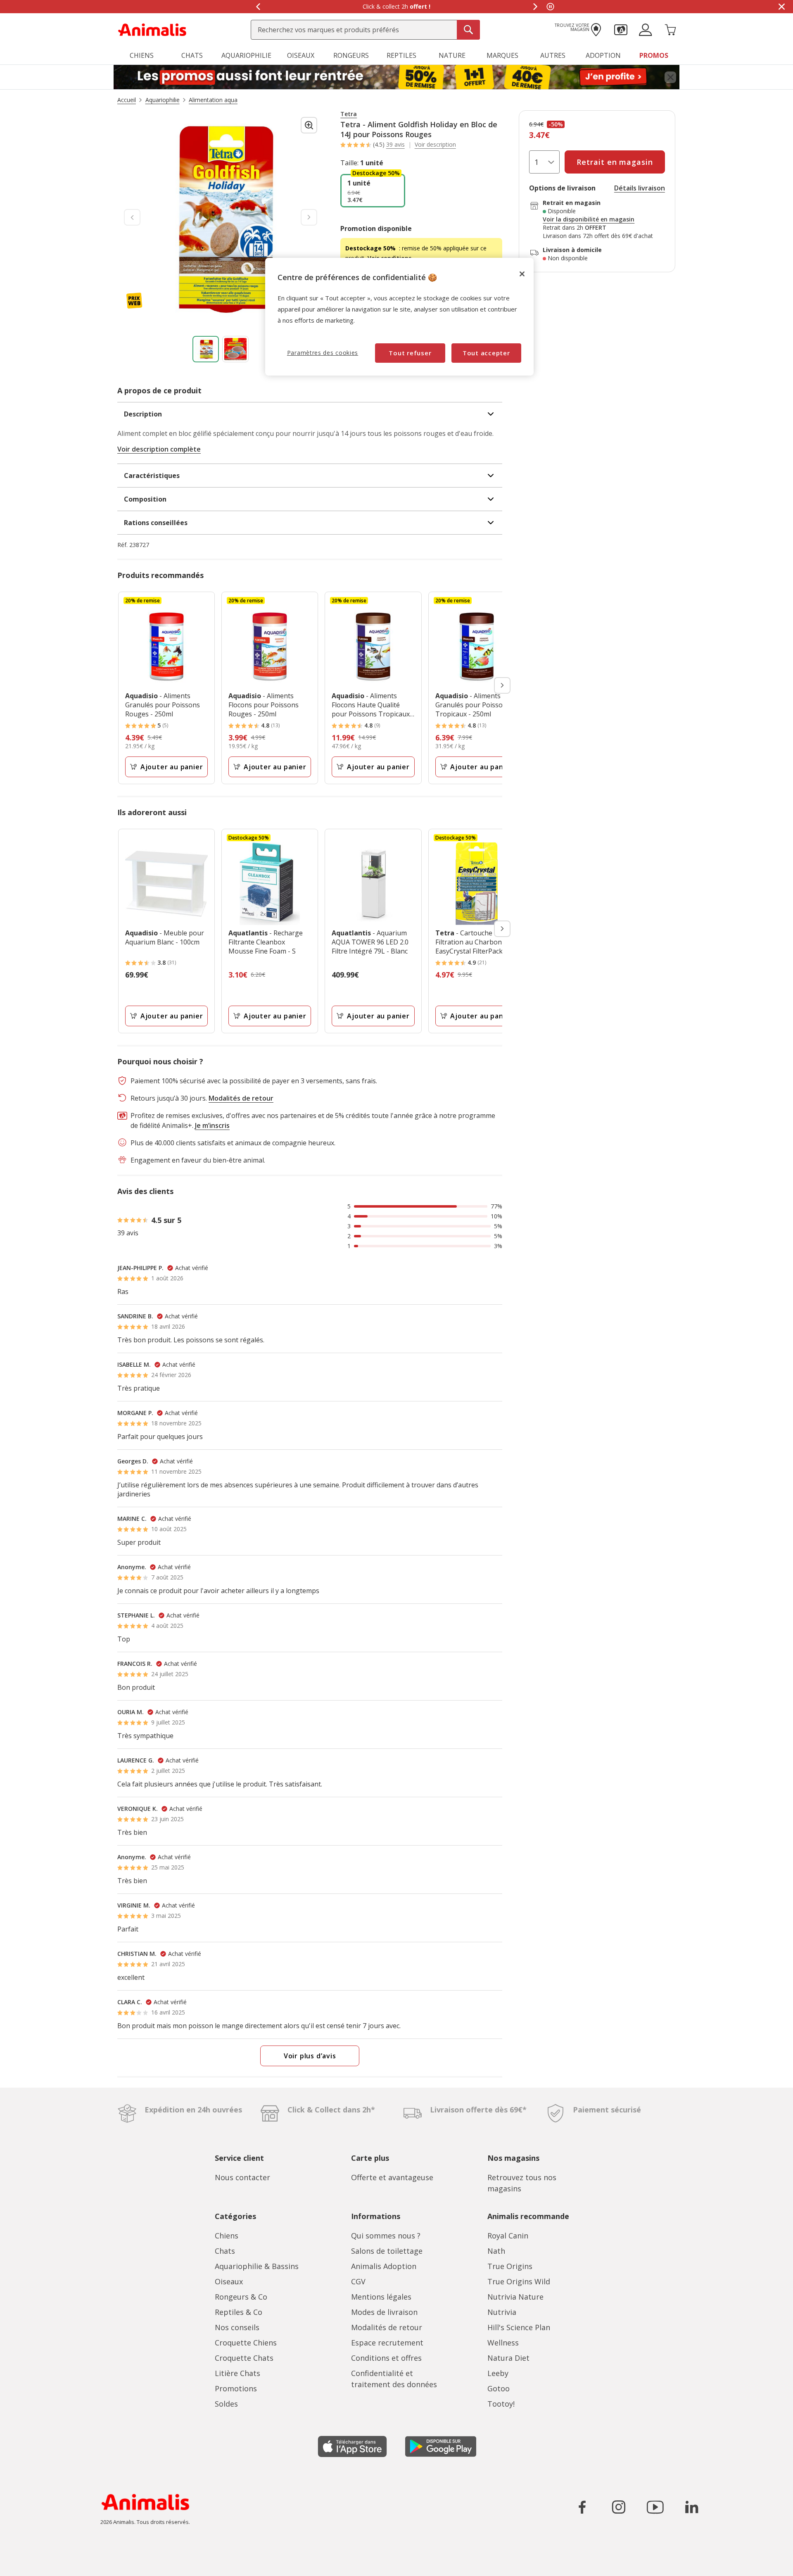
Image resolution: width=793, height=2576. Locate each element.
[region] (399, 317)
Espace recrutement (387, 2343)
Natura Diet (508, 2358)
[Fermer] (522, 274)
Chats (225, 2251)
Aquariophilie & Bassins (257, 2266)
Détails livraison (640, 188)
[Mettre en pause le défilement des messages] (550, 7)
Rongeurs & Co (241, 2297)
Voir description (435, 145)
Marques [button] (502, 55)
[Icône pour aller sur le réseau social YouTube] (655, 2507)
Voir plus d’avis (310, 2056)
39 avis (395, 144)
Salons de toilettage (387, 2251)
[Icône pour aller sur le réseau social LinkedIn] (691, 2507)
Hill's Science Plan (519, 2327)
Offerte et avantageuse (392, 2177)
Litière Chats (237, 2373)
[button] (621, 29)
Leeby (498, 2373)
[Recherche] (468, 30)
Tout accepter (486, 353)
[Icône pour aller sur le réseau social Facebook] (582, 2507)
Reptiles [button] (401, 55)
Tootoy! (501, 2404)
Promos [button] (654, 55)
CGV (358, 2281)
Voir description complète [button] (159, 449)
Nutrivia (502, 2312)
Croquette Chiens (246, 2343)
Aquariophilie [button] (246, 55)
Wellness (503, 2343)
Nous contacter (242, 2177)
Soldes (226, 2404)
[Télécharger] (24, 2563)
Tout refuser (410, 353)
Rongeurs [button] (351, 55)
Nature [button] (452, 55)
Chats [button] (192, 55)
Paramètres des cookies (323, 353)
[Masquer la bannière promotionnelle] (781, 7)
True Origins (510, 2266)
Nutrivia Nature (515, 2297)
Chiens (227, 2236)
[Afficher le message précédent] (258, 7)
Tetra (349, 114)
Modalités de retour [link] (241, 1098)
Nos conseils (237, 2327)
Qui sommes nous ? (386, 2236)
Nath (496, 2251)
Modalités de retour (387, 2327)
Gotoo (499, 2388)
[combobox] (365, 30)
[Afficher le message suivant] (535, 7)
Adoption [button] (603, 55)
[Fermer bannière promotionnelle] (670, 77)
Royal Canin (508, 2236)
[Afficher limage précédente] (132, 217)
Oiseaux (229, 2281)
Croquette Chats (244, 2358)
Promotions (236, 2388)
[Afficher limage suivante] (309, 217)
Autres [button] (553, 55)
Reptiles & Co (239, 2312)
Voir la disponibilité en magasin (589, 219)
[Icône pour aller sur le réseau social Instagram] (619, 2507)
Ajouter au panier (172, 767)
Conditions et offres (386, 2358)
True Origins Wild (519, 2281)
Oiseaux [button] (301, 55)
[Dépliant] (396, 77)
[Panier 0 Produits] (670, 29)
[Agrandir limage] (309, 125)
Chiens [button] (142, 55)
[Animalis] (152, 29)
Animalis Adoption (384, 2266)
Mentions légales (381, 2297)
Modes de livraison (384, 2312)
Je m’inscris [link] (212, 1125)
